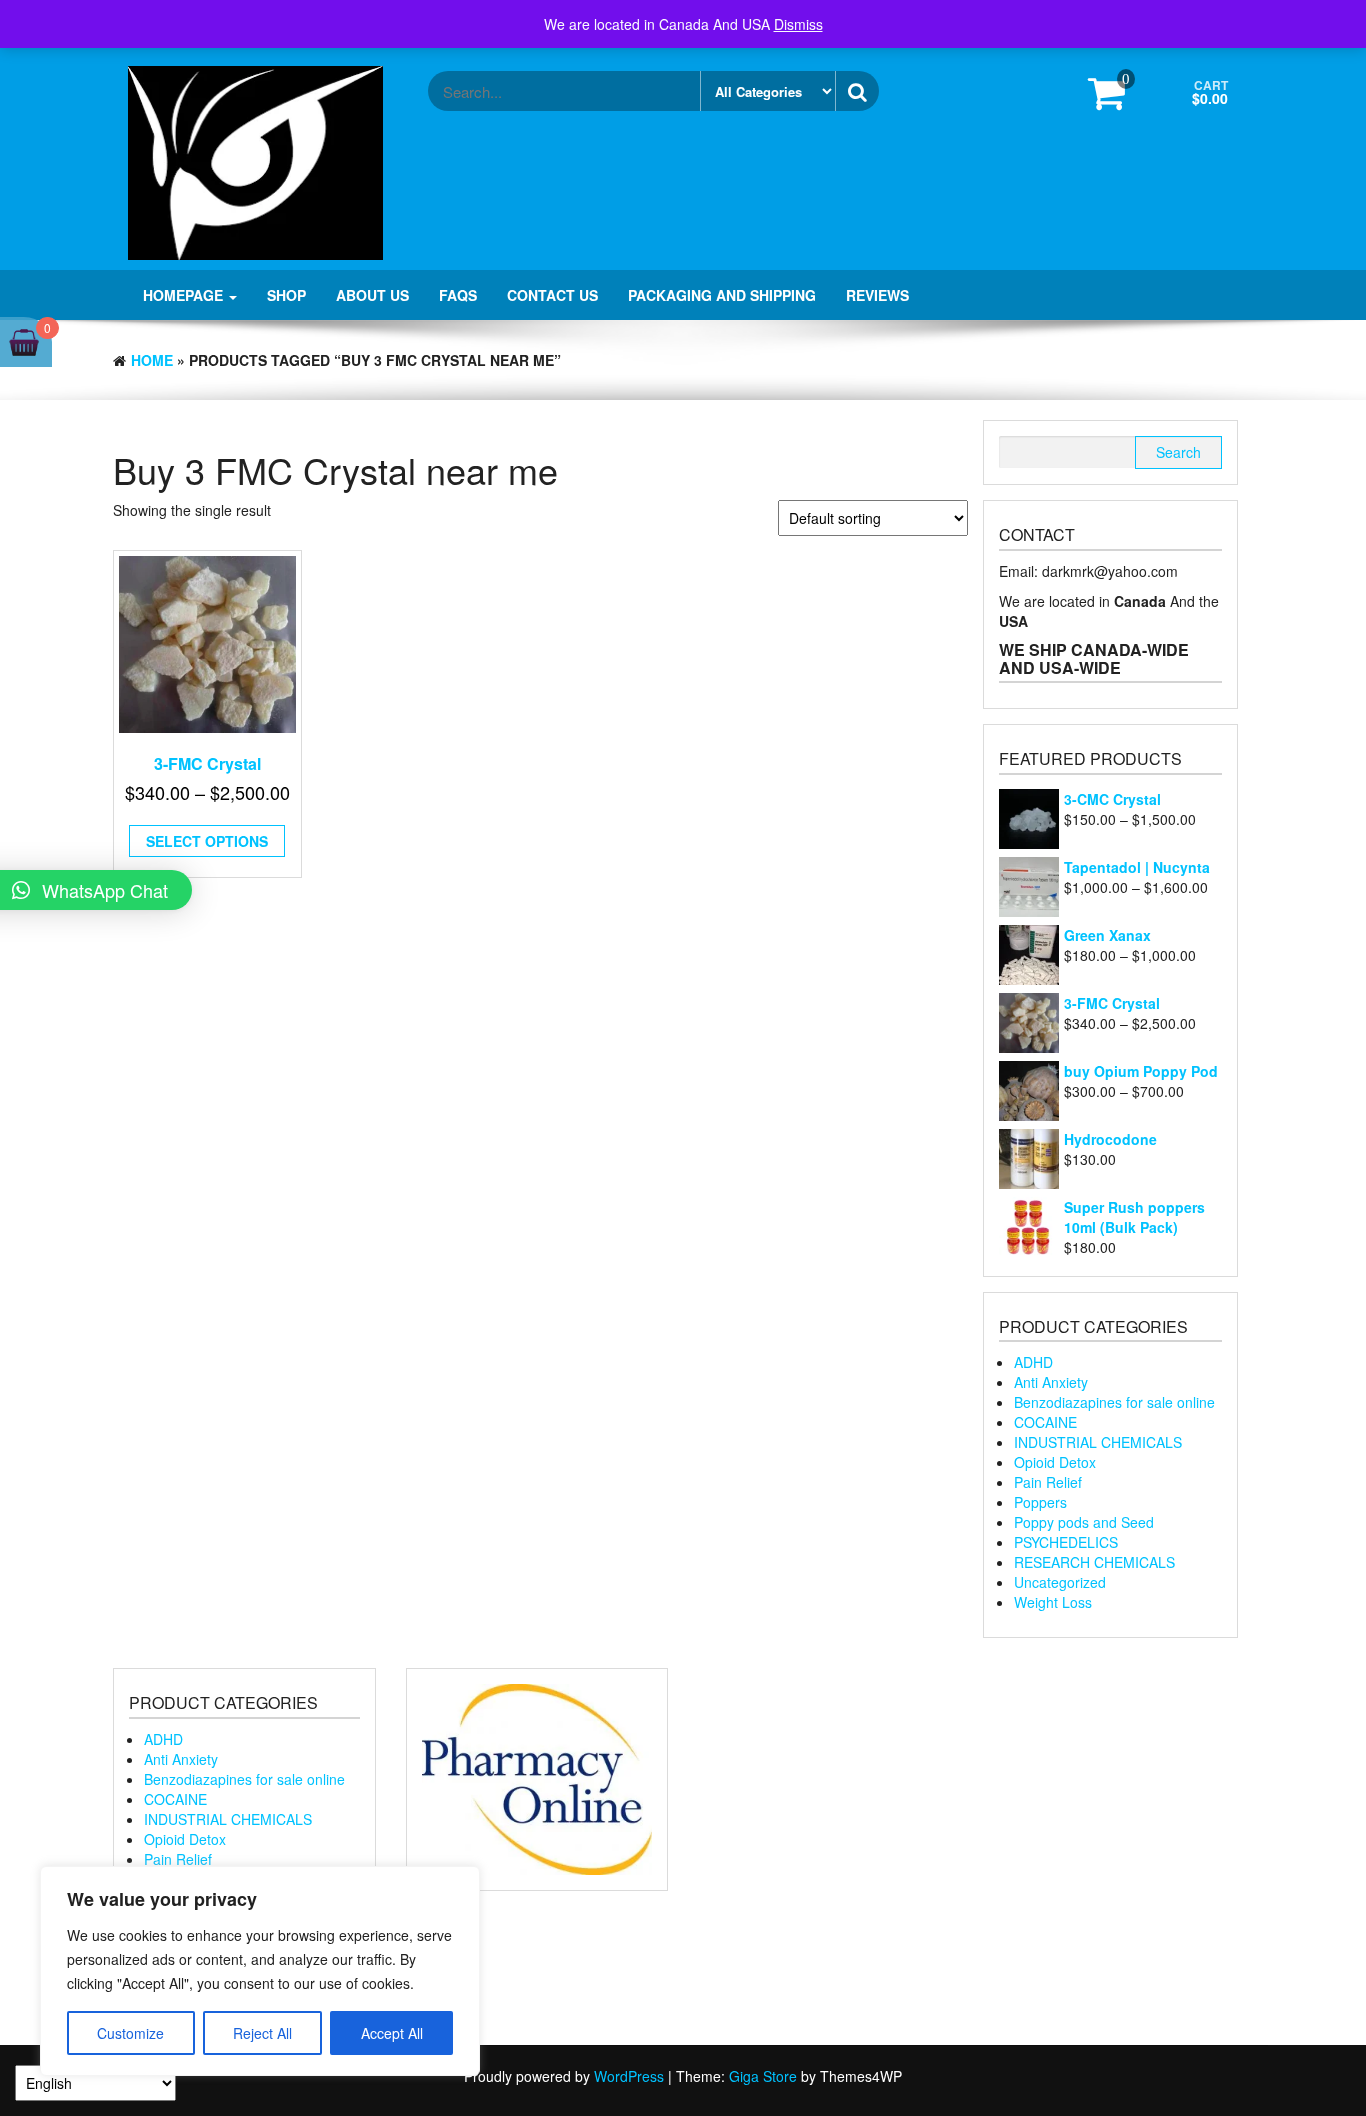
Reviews (877, 295)
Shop (286, 295)
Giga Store (763, 2076)
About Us (372, 295)
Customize (130, 2033)
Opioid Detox (1055, 1462)
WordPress (629, 2076)
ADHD (1033, 1362)
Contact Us (552, 295)
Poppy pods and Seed (1084, 1522)
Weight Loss (1053, 1602)
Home (152, 360)
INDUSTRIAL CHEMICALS (1098, 1442)
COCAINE (1045, 1422)
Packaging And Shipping (722, 295)
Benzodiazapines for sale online (1114, 1402)
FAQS (458, 295)
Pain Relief (1048, 1482)
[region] (260, 1971)
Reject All (262, 2033)
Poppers (1040, 1502)
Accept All (392, 2033)
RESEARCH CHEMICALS (1094, 1562)
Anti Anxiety (1051, 1382)
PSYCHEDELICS (1066, 1542)
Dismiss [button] (798, 24)
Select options (207, 841)
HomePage (185, 295)
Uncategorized (1060, 1582)
